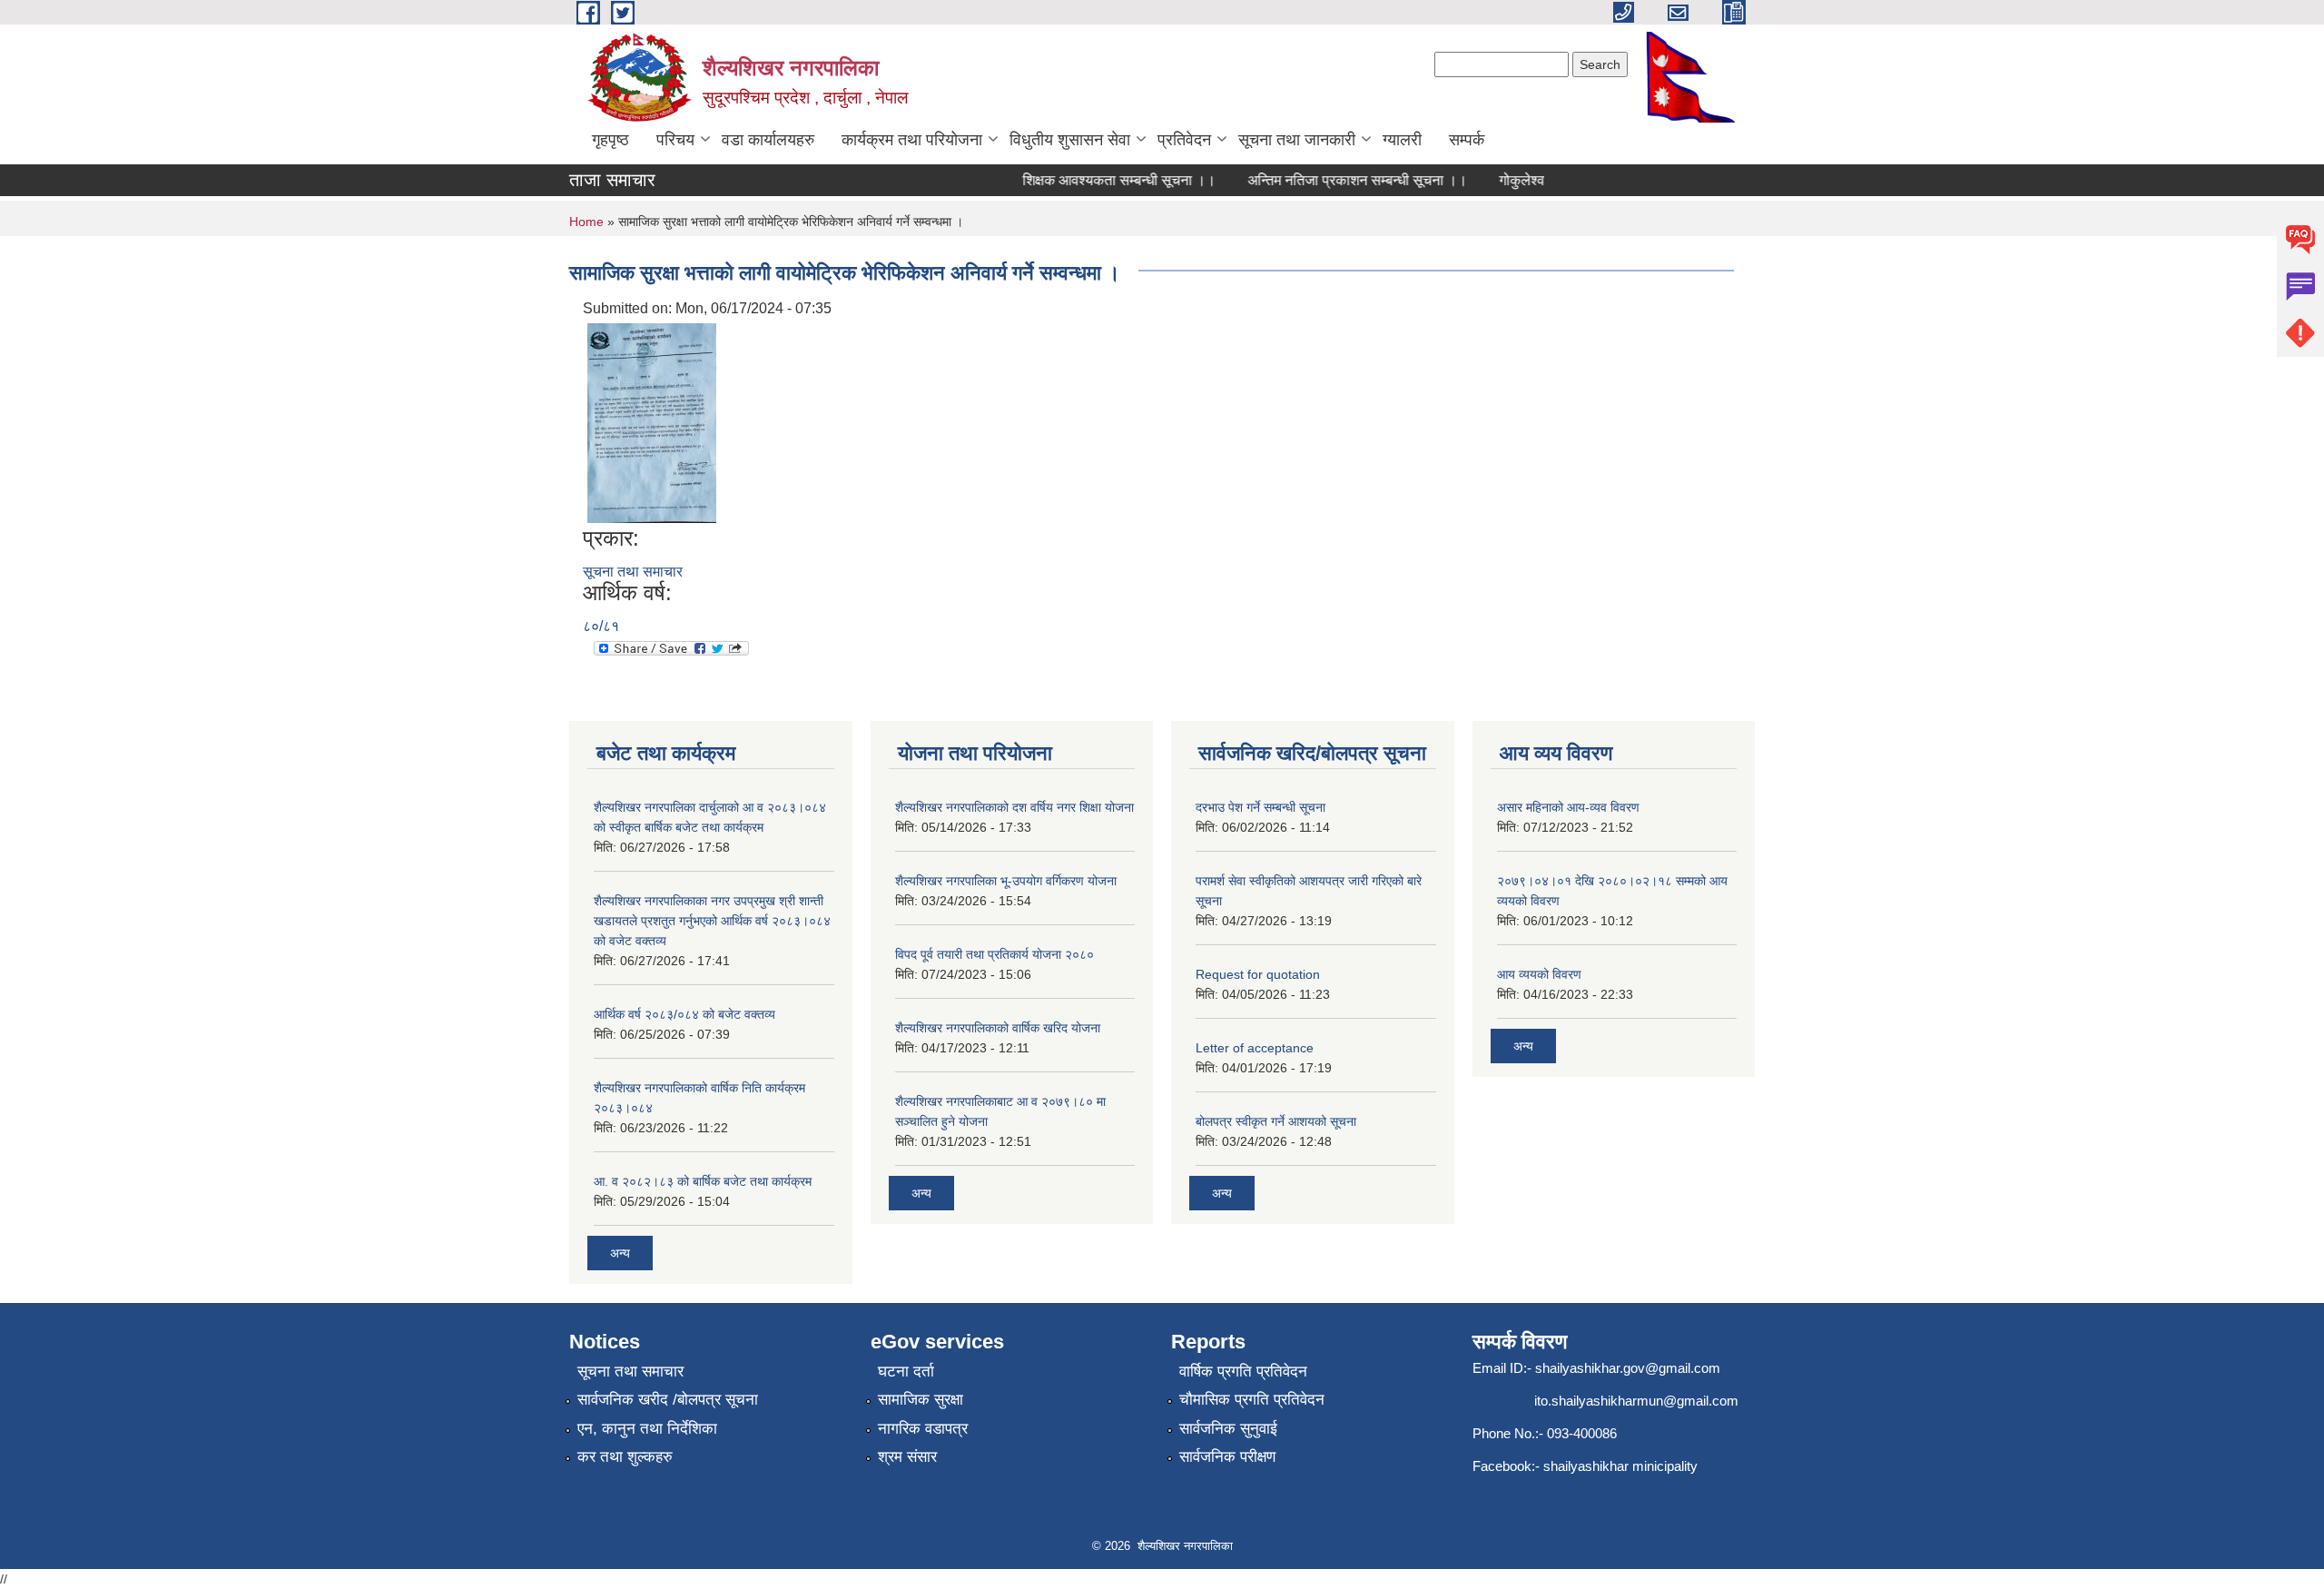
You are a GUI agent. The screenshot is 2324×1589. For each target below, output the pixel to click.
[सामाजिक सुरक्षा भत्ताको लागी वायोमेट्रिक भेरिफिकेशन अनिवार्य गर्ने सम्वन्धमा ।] (652, 422)
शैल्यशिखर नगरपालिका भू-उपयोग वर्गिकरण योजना (1006, 881)
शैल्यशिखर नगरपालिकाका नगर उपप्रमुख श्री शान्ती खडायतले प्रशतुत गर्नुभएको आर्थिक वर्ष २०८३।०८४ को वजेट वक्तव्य (712, 921)
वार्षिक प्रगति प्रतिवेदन (1243, 1372)
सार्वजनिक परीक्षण (1227, 1457)
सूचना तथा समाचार (633, 572)
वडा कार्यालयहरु (768, 140)
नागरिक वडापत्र (923, 1429)
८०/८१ (601, 626)
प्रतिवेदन (1184, 140)
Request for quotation (1258, 974)
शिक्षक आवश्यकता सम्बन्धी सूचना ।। (1098, 180)
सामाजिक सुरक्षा (921, 1400)
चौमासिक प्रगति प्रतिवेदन (1252, 1400)
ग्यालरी (1402, 140)
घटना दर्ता (906, 1372)
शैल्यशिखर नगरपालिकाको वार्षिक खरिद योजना (998, 1028)
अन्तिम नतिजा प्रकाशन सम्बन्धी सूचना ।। (1336, 180)
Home (586, 222)
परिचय (675, 140)
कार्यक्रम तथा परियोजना (912, 140)
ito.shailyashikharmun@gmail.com (1636, 1401)
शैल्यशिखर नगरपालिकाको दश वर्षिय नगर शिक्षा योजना (1014, 807)
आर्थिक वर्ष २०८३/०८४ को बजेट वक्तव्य (684, 1014)
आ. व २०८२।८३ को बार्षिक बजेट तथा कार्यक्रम (703, 1181)
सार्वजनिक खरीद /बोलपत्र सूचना (668, 1400)
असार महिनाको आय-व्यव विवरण (1568, 807)
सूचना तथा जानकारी (1297, 140)
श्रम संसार (907, 1457)
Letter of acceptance (1255, 1048)
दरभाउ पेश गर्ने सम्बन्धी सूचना (1260, 807)
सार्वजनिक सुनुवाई (1228, 1429)
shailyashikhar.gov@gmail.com (1628, 1368)
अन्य (620, 1253)
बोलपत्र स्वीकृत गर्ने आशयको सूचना (1276, 1121)
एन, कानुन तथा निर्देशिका (647, 1429)
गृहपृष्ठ (611, 140)
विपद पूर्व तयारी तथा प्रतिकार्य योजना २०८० (995, 954)
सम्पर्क (1467, 140)
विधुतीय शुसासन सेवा (1070, 140)
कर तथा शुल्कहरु (625, 1457)
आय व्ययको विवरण (1539, 974)
